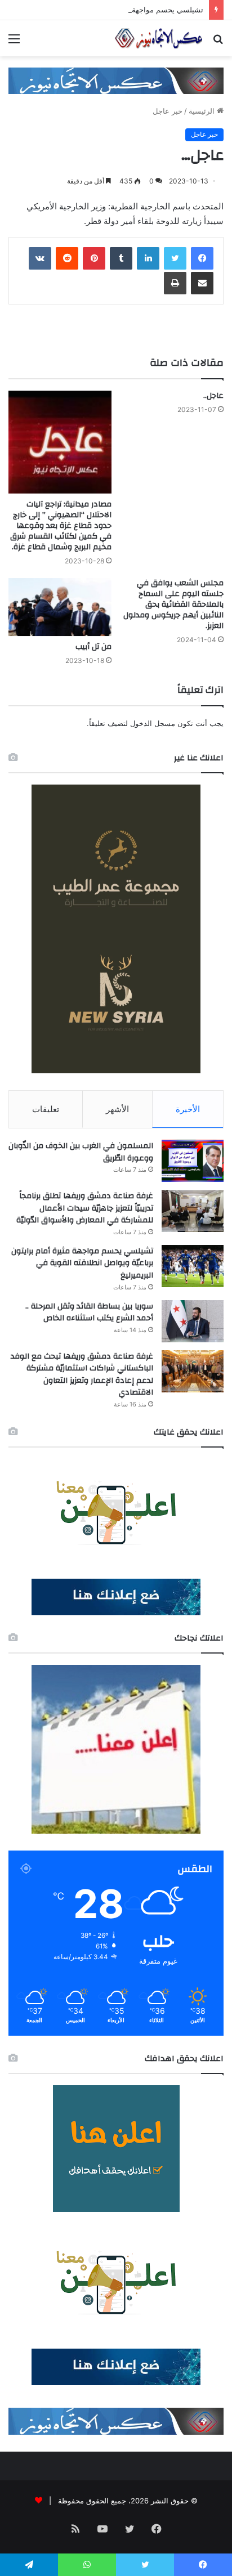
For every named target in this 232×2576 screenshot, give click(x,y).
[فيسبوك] (202, 258)
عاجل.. (213, 396)
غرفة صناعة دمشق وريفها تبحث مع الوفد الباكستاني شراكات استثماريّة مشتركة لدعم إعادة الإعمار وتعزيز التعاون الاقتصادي (82, 1375)
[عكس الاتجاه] (159, 38)
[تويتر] (175, 258)
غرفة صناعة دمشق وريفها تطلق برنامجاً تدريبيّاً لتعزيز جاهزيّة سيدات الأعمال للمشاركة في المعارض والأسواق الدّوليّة (85, 1208)
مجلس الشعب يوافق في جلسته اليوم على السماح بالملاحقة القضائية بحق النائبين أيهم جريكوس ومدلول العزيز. (173, 604)
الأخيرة (188, 1109)
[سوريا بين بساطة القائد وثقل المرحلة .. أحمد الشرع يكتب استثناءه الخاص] (193, 1321)
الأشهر (117, 1109)
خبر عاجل (168, 111)
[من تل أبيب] (60, 607)
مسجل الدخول (153, 723)
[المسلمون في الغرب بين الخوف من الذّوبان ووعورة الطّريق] (193, 1161)
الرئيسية (203, 111)
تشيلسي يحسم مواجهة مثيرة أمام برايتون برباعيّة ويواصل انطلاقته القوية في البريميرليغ (82, 1263)
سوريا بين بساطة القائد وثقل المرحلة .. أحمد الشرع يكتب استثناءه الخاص (89, 1312)
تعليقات (46, 1109)
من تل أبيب (93, 647)
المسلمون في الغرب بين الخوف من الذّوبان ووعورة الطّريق (81, 1152)
